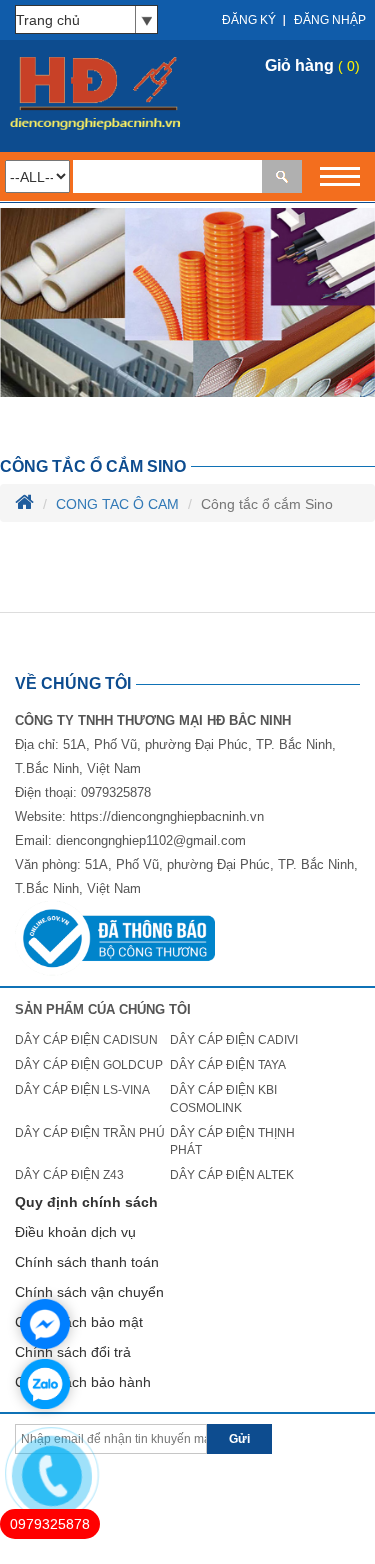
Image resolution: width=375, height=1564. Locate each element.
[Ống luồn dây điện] (187, 302)
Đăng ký (249, 20)
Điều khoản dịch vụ (75, 1232)
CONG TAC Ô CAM (117, 504)
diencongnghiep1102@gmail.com (151, 840)
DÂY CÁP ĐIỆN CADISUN (86, 1040)
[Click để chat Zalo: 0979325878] (45, 1384)
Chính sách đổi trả (73, 1352)
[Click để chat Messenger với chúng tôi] (45, 1324)
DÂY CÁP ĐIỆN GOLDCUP (89, 1065)
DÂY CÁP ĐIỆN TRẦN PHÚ (90, 1133)
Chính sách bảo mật (79, 1322)
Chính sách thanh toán (87, 1262)
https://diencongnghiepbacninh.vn (167, 816)
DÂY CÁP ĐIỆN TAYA (228, 1065)
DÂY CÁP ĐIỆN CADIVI (234, 1040)
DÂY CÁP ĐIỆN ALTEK (232, 1175)
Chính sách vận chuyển (89, 1292)
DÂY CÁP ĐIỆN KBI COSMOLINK (223, 1098)
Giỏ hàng (299, 65)
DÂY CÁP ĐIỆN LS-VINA (82, 1090)
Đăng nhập (330, 20)
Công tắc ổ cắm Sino (93, 466)
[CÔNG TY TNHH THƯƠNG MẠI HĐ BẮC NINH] (93, 95)
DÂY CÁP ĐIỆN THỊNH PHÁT (232, 1141)
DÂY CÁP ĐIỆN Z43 (69, 1175)
